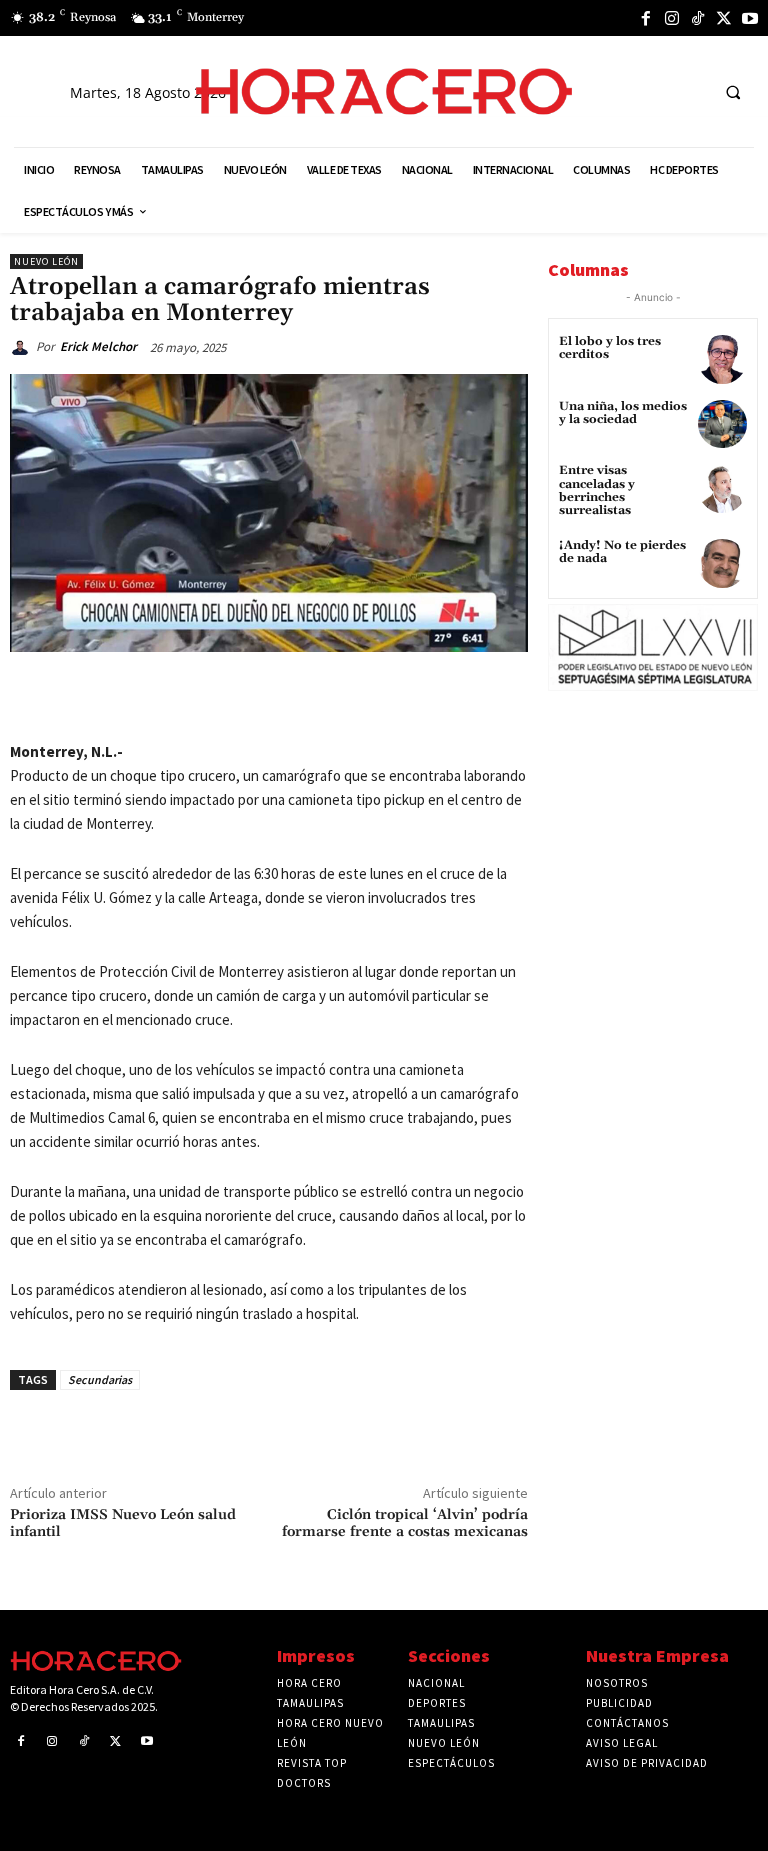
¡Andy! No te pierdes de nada (622, 552)
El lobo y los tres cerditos (610, 348)
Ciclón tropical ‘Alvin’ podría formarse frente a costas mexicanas (405, 1523)
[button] (733, 92)
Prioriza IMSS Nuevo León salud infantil (123, 1523)
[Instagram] (672, 18)
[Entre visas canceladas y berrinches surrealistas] (722, 488)
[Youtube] (750, 18)
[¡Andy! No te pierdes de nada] (722, 563)
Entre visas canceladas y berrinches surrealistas (597, 490)
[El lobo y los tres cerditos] (722, 359)
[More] (404, 698)
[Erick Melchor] (23, 347)
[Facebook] (646, 18)
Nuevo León (46, 261)
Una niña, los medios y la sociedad (623, 413)
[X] (724, 18)
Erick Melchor (98, 346)
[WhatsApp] (265, 698)
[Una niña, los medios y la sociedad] (722, 424)
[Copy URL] (357, 698)
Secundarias (100, 1379)
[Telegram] (311, 698)
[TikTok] (698, 18)
